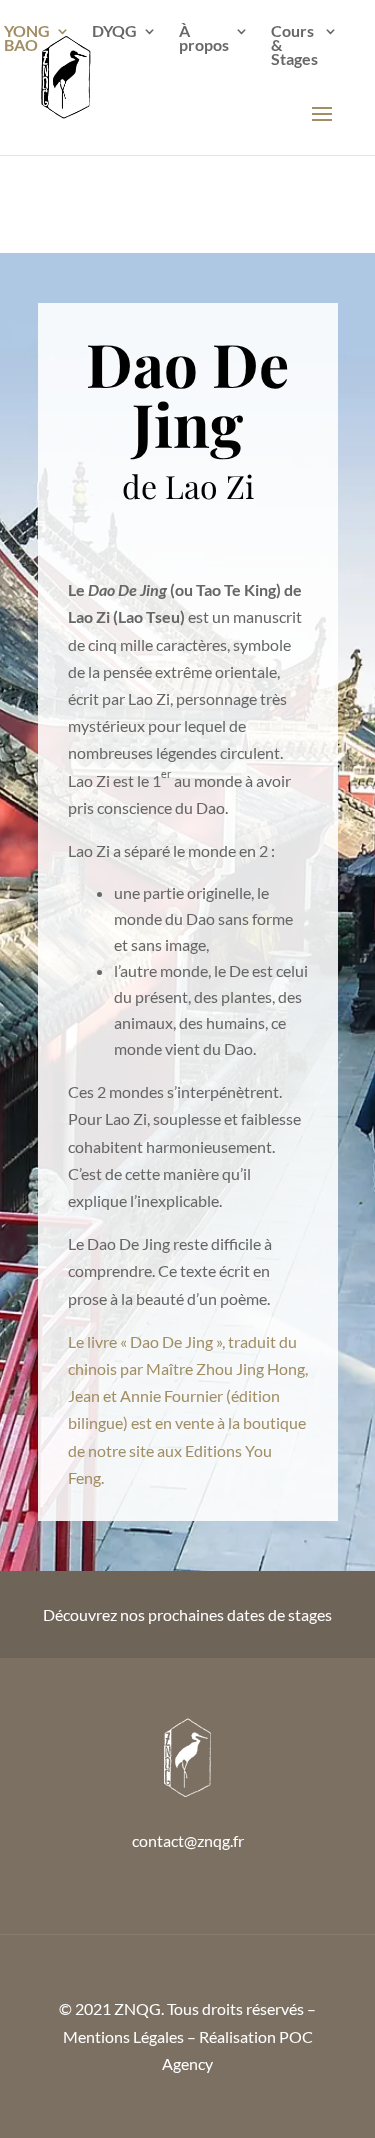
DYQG (114, 32)
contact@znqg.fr (188, 1840)
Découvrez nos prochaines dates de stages (187, 1614)
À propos (204, 39)
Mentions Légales (123, 2036)
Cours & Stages (294, 46)
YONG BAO (27, 39)
